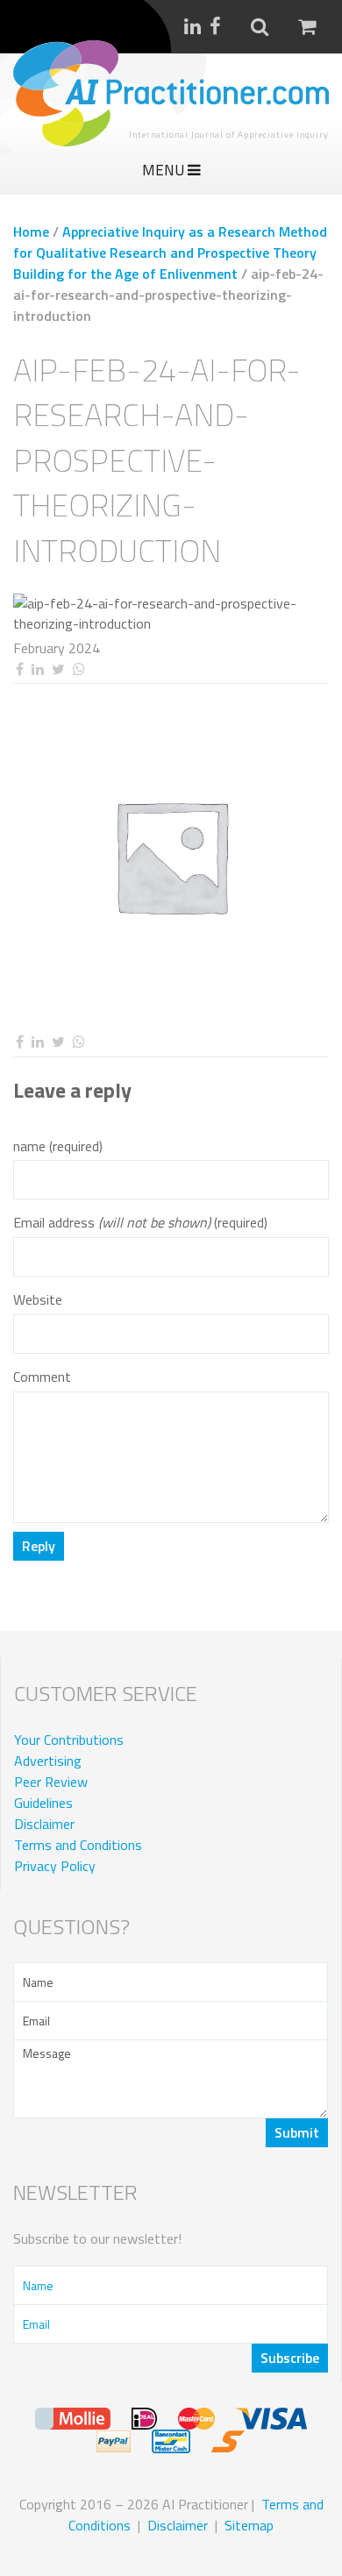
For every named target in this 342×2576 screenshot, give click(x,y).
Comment (42, 1377)
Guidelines (43, 1803)
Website (38, 1300)
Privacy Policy (55, 1866)
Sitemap (249, 2525)
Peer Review (51, 1782)
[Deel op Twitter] (58, 669)
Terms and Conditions (78, 1845)
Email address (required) (140, 1223)
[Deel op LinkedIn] (37, 669)
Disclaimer (44, 1824)
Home (31, 231)
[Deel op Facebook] (19, 669)
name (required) (58, 1146)
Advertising (48, 1761)
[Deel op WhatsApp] (78, 669)
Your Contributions (69, 1740)
